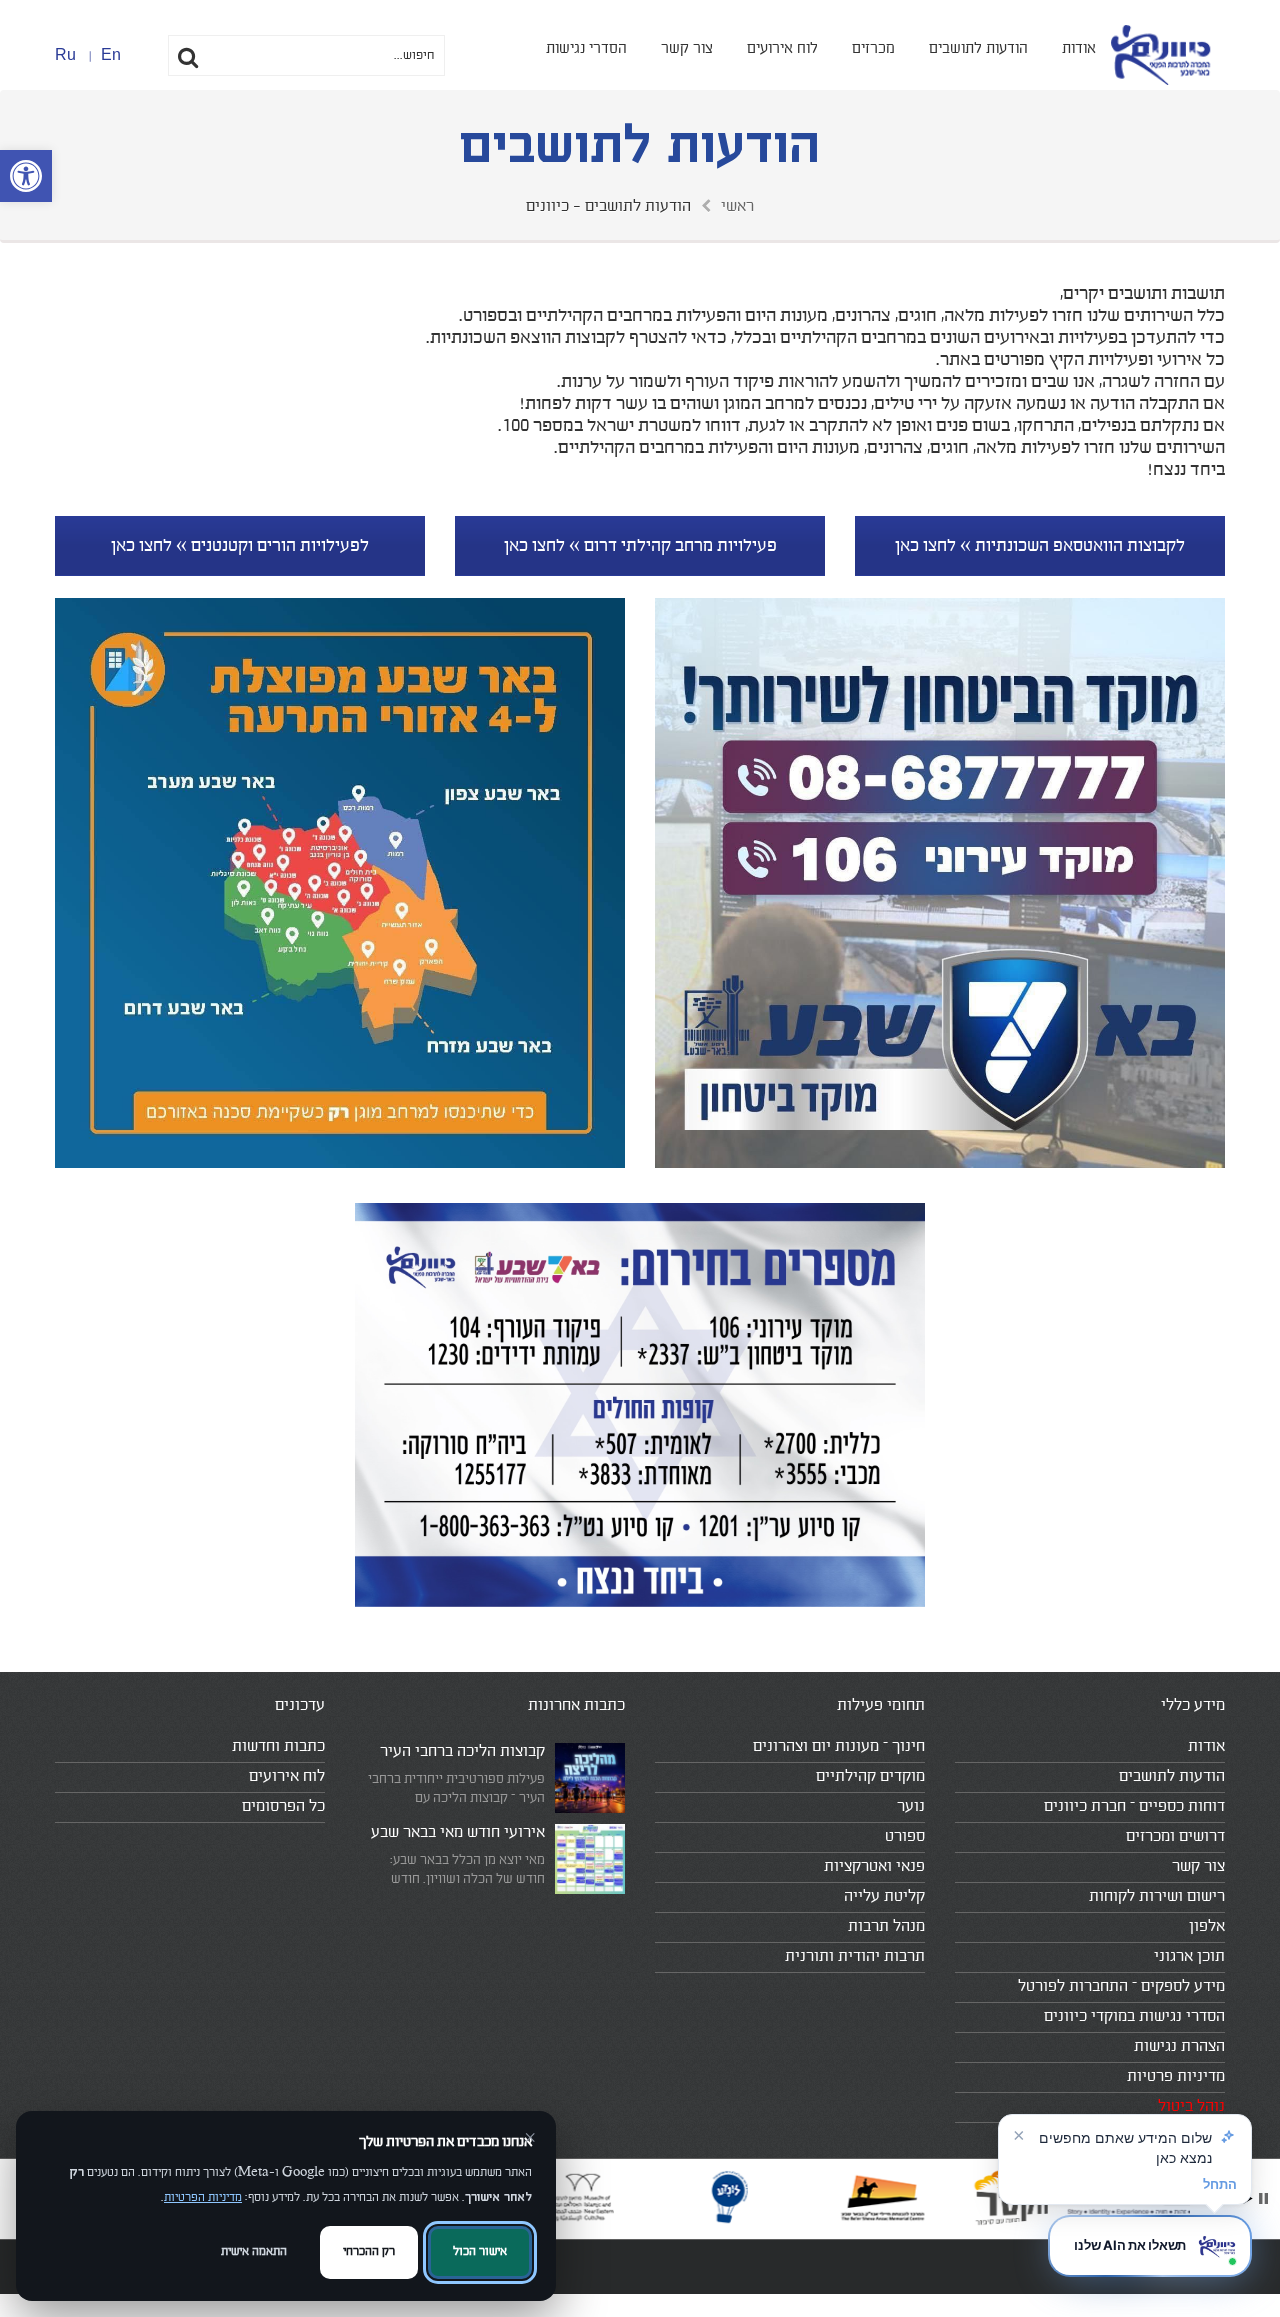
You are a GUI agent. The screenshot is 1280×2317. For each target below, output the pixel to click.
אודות (1079, 48)
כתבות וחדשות (278, 1746)
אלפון (1207, 1926)
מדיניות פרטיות (1176, 2076)
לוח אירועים (782, 48)
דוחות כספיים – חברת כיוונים (1134, 1806)
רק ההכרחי (369, 2251)
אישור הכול (480, 2251)
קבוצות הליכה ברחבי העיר (462, 1751)
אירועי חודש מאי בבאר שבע (458, 1832)
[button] (26, 176)
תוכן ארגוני (1189, 1956)
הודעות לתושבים (978, 48)
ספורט (905, 1836)
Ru (65, 54)
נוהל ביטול (1191, 2106)
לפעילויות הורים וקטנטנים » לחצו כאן (240, 546)
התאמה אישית (254, 2251)
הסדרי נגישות (586, 48)
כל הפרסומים (283, 1806)
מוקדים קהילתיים (870, 1776)
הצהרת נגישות (1179, 2046)
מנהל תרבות (886, 1926)
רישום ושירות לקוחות (1157, 1896)
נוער (911, 1806)
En (111, 54)
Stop (1263, 2198)
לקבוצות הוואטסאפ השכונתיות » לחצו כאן (1040, 546)
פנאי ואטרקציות (874, 1866)
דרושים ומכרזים (1175, 1836)
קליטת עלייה (884, 1896)
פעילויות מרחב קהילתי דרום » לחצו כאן (640, 546)
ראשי (737, 206)
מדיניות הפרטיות (203, 2197)
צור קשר (687, 48)
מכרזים (873, 48)
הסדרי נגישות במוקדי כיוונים (1134, 2016)
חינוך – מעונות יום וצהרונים (839, 1746)
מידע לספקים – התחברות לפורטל (1121, 1986)
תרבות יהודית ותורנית (855, 1956)
